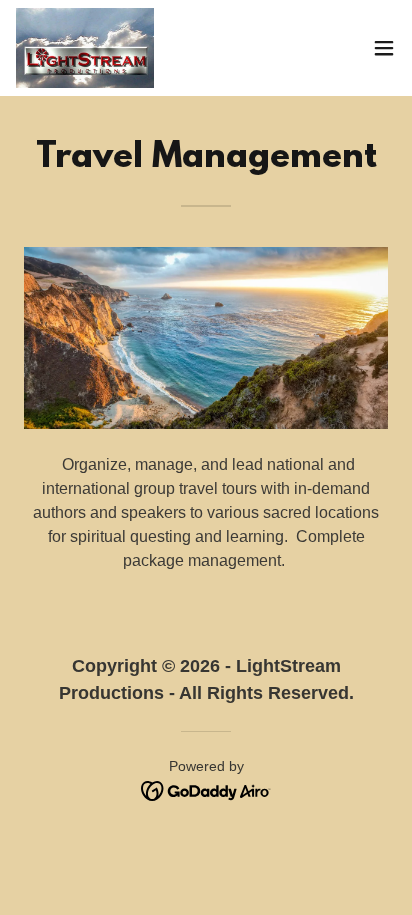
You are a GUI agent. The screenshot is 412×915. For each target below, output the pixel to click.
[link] (85, 48)
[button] (384, 48)
